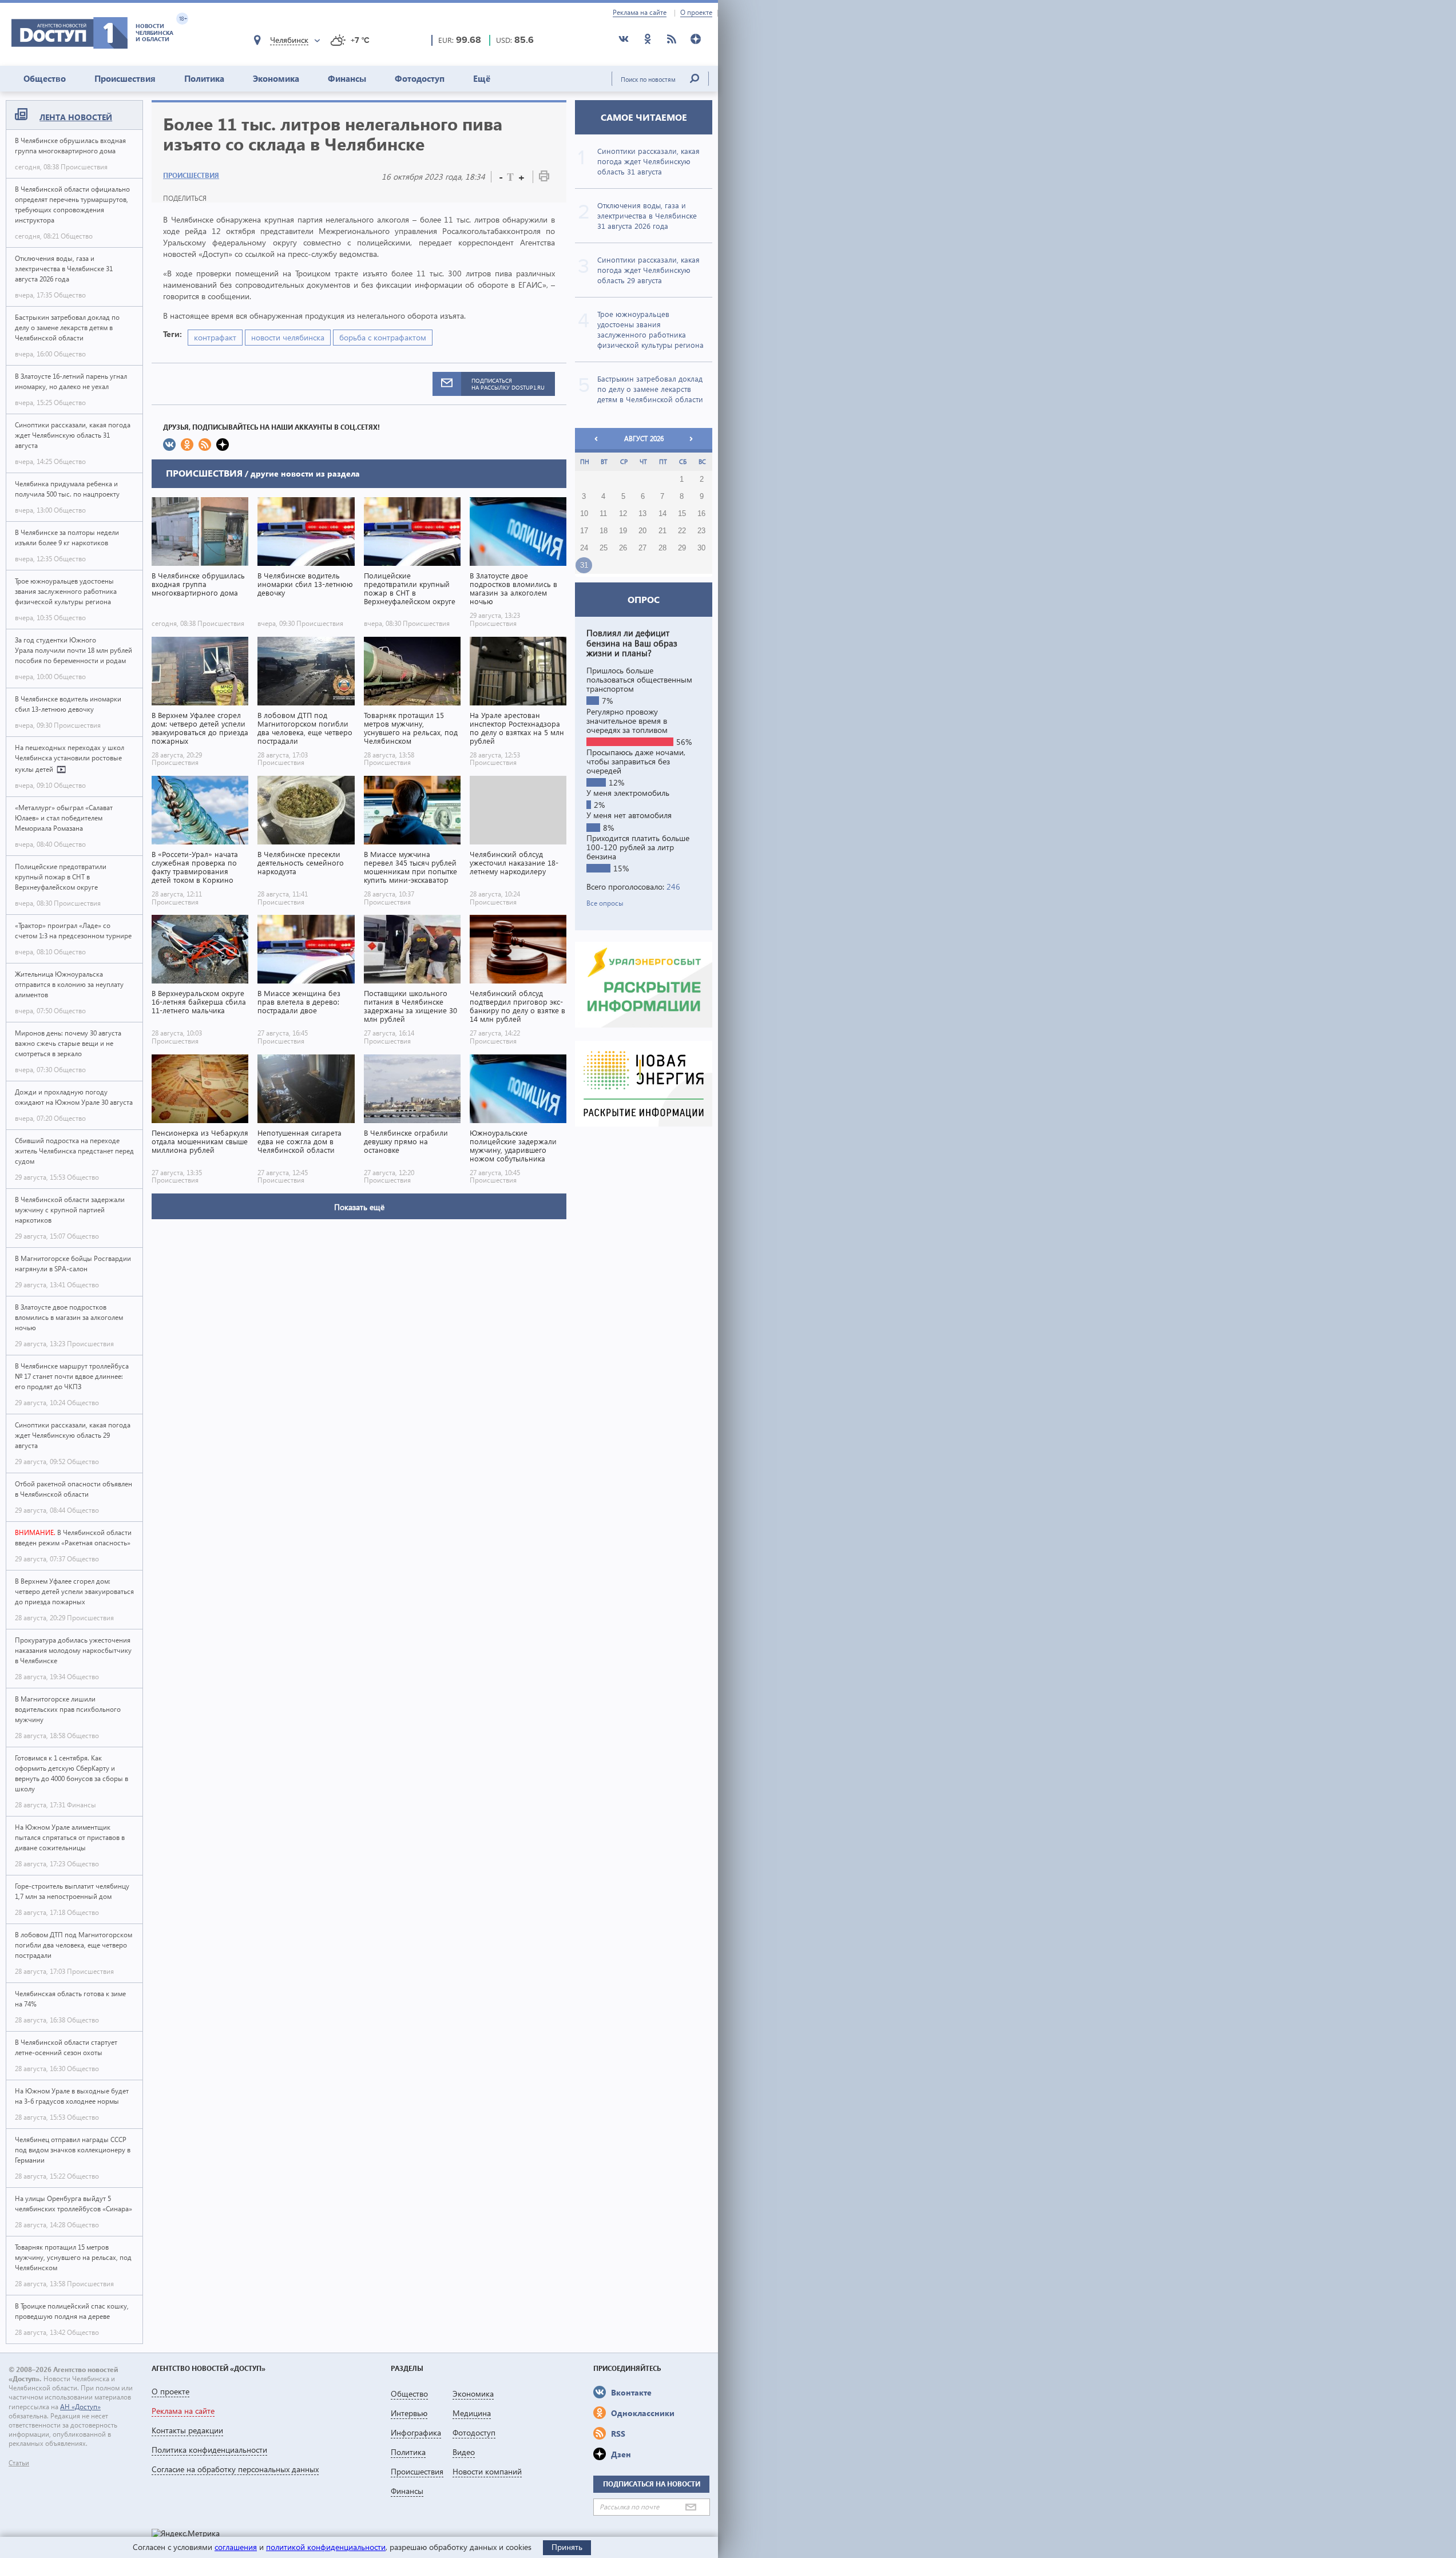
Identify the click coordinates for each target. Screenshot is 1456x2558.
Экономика (276, 78)
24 (584, 548)
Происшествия (125, 78)
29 (682, 548)
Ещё (482, 78)
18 (604, 531)
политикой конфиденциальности (326, 2547)
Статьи (19, 2463)
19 (623, 531)
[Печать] (544, 178)
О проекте (696, 13)
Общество (45, 78)
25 (604, 548)
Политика (204, 78)
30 (701, 548)
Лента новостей (76, 117)
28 (662, 548)
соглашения (236, 2547)
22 (682, 531)
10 (584, 514)
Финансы (347, 78)
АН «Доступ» (80, 2407)
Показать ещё (359, 1207)
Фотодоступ (420, 78)
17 (584, 531)
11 (603, 514)
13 (642, 514)
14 (662, 514)
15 (682, 514)
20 (642, 531)
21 (662, 531)
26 (623, 548)
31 (584, 565)
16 (701, 514)
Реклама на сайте (640, 13)
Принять (567, 2547)
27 (642, 548)
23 (701, 531)
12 (623, 514)
